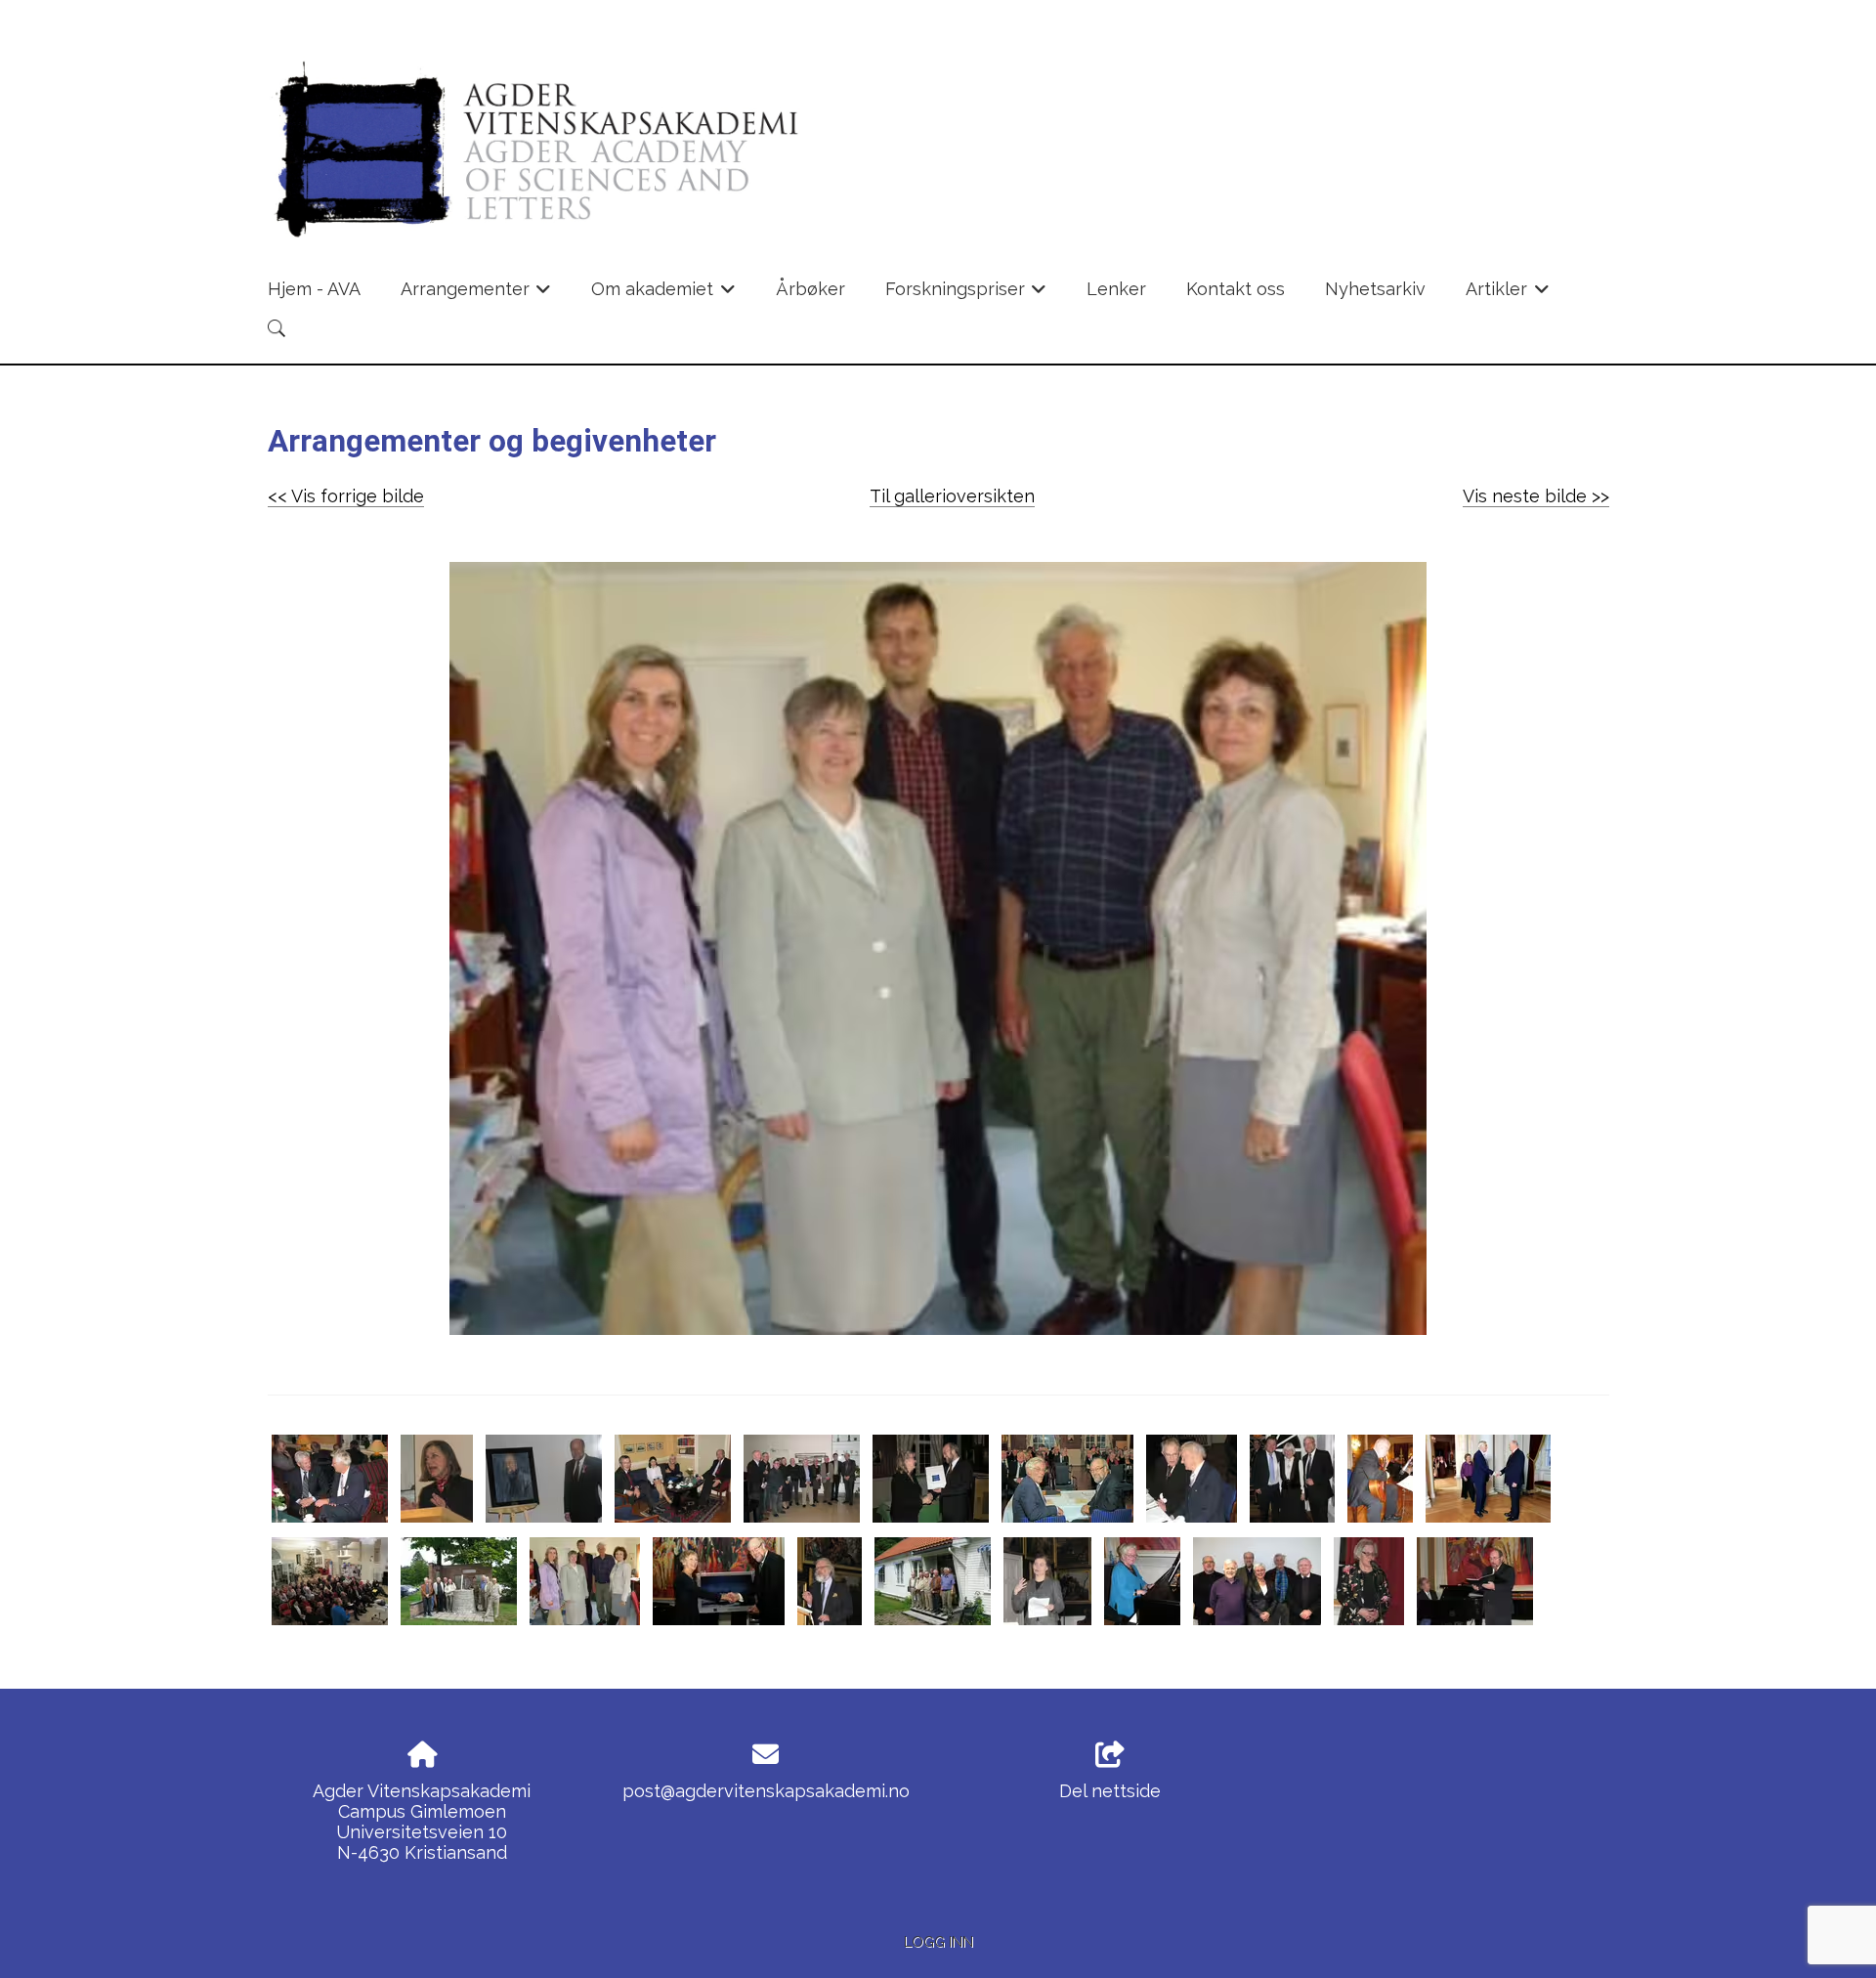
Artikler (1508, 295)
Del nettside (1110, 1791)
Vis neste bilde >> (1536, 496)
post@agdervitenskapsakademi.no (766, 1791)
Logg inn (938, 1941)
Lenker (1116, 289)
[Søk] (277, 328)
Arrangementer (476, 295)
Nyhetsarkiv (1375, 289)
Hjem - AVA (314, 289)
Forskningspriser (966, 295)
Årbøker (810, 289)
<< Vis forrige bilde (346, 496)
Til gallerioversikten (952, 496)
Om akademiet (663, 295)
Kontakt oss (1236, 289)
